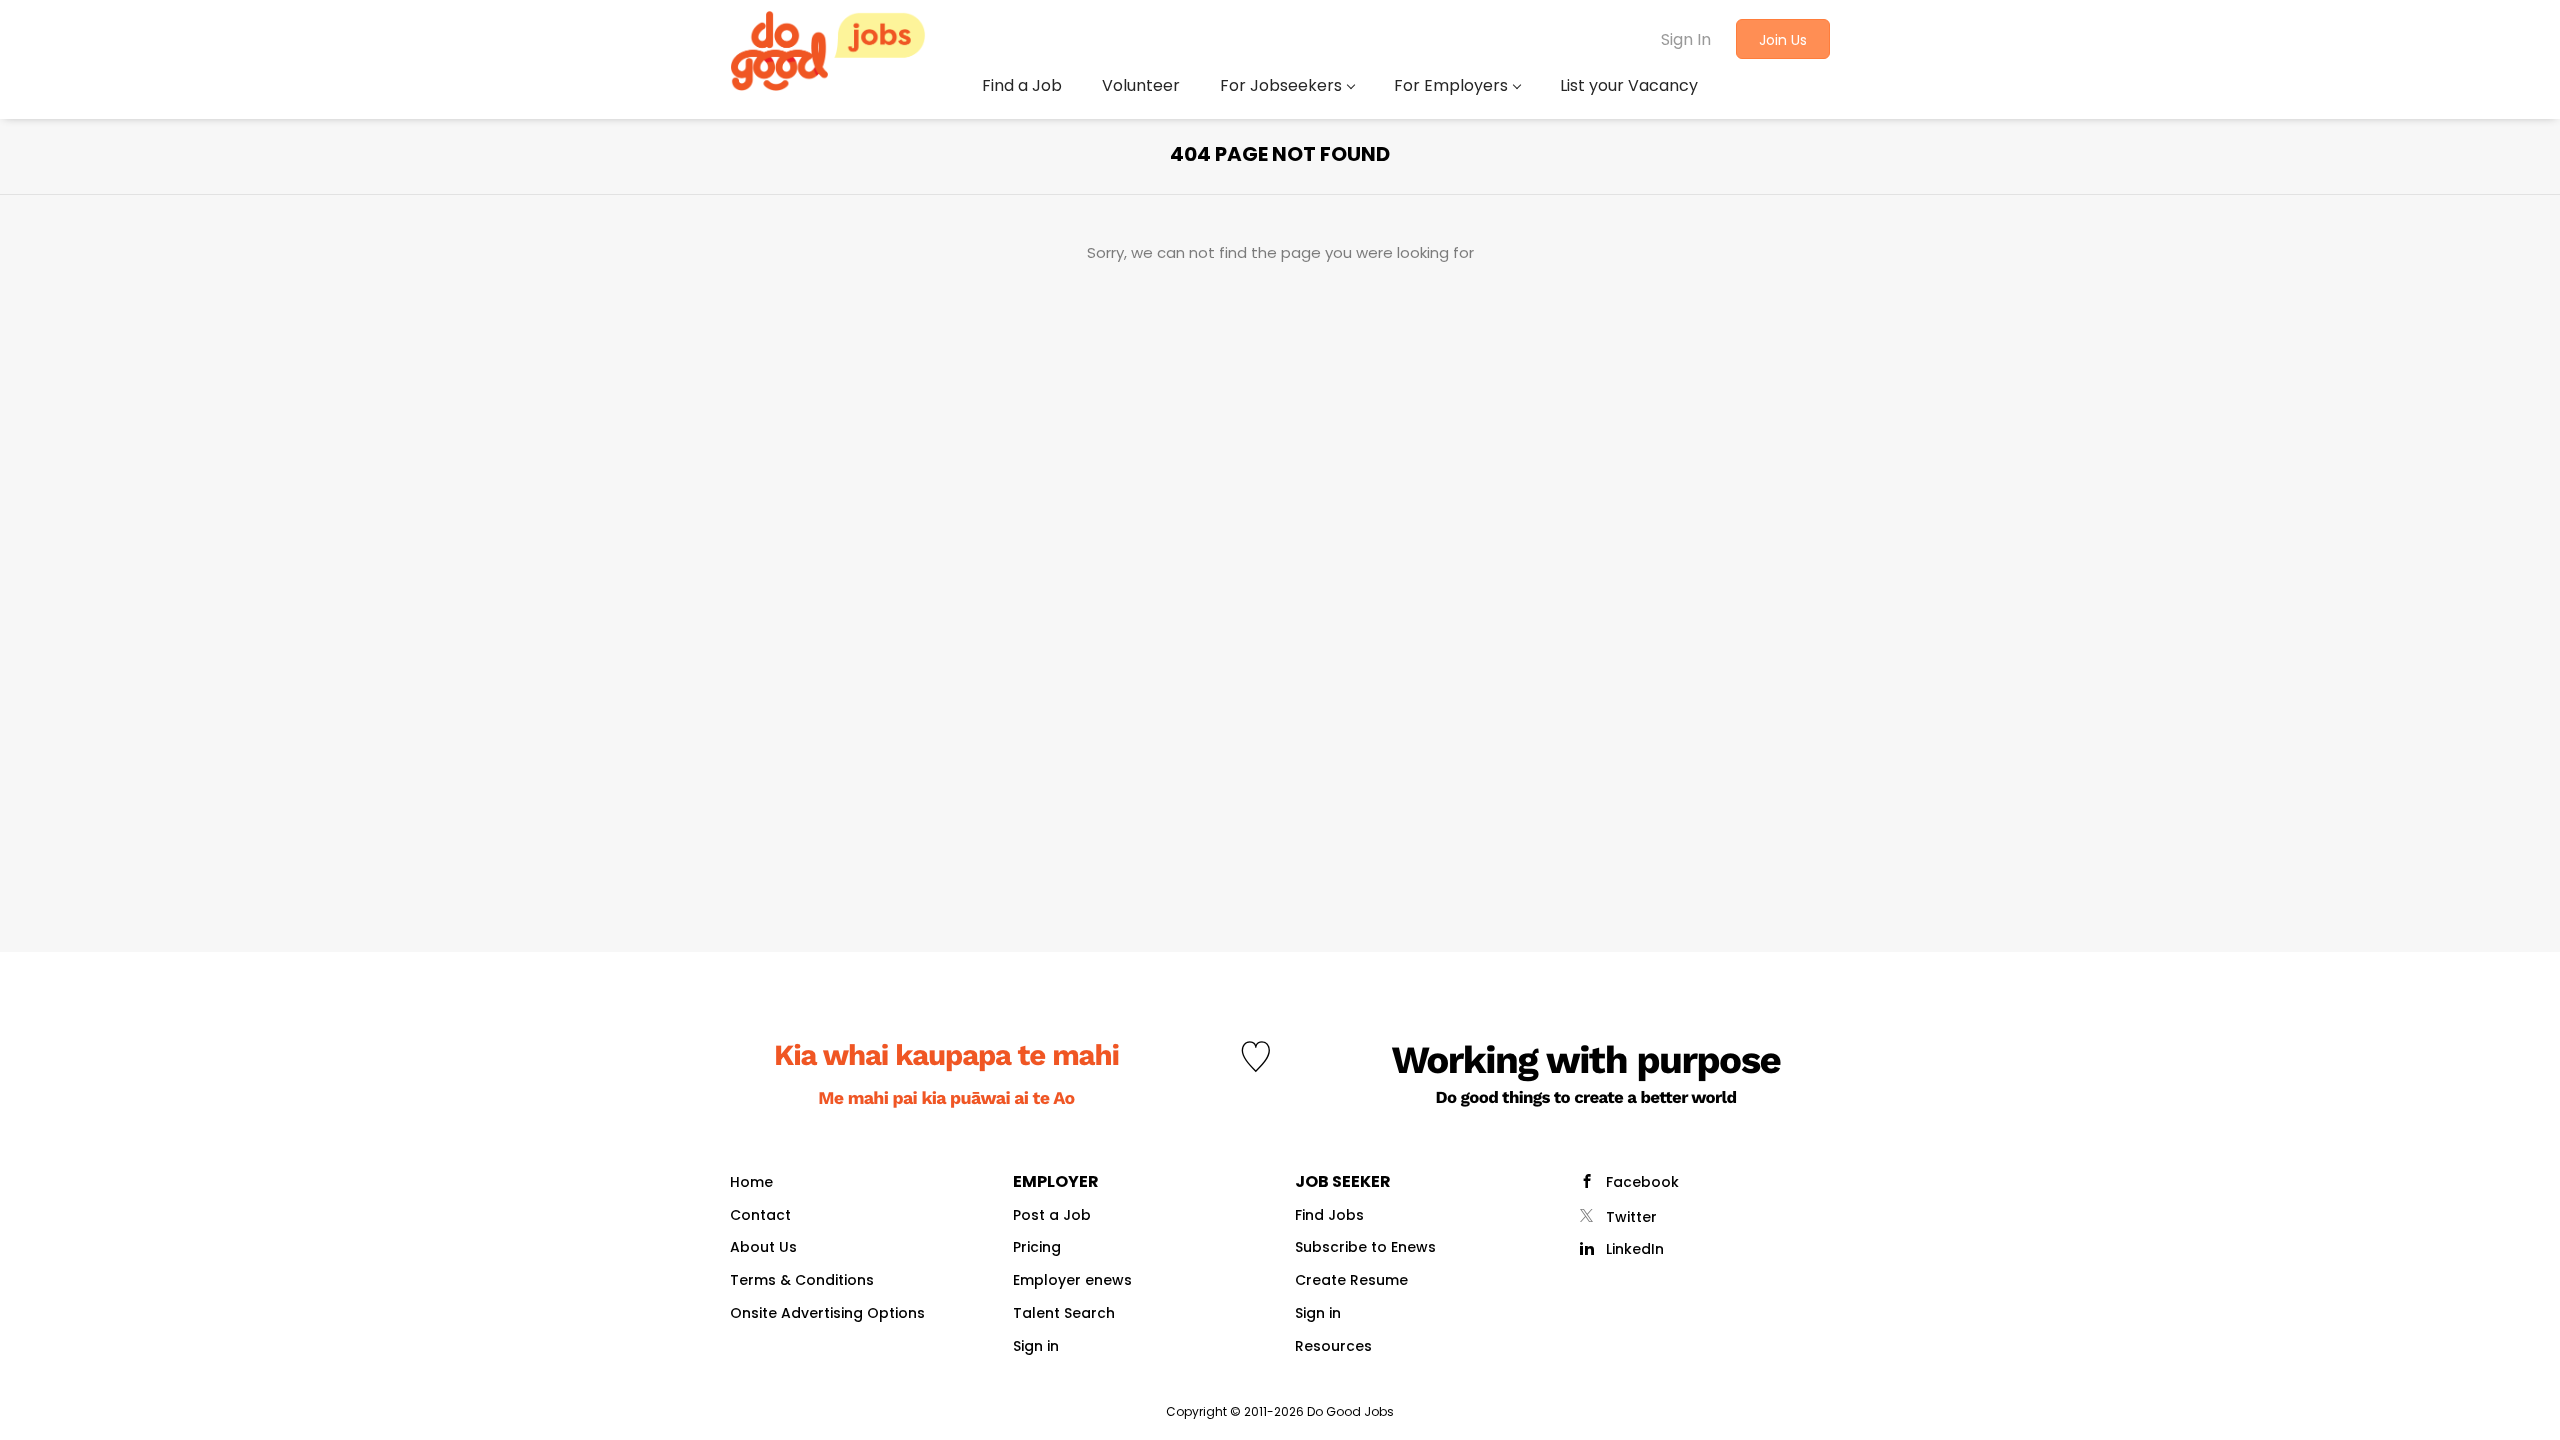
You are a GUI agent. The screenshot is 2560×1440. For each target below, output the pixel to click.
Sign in (1036, 1346)
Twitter (1631, 1217)
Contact (760, 1215)
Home (751, 1182)
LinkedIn (1635, 1249)
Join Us (1783, 40)
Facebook (1642, 1182)
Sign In (1686, 39)
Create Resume (1351, 1280)
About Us (763, 1247)
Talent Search (1064, 1313)
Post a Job (1052, 1215)
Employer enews (1072, 1280)
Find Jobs (1329, 1215)
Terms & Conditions (802, 1280)
